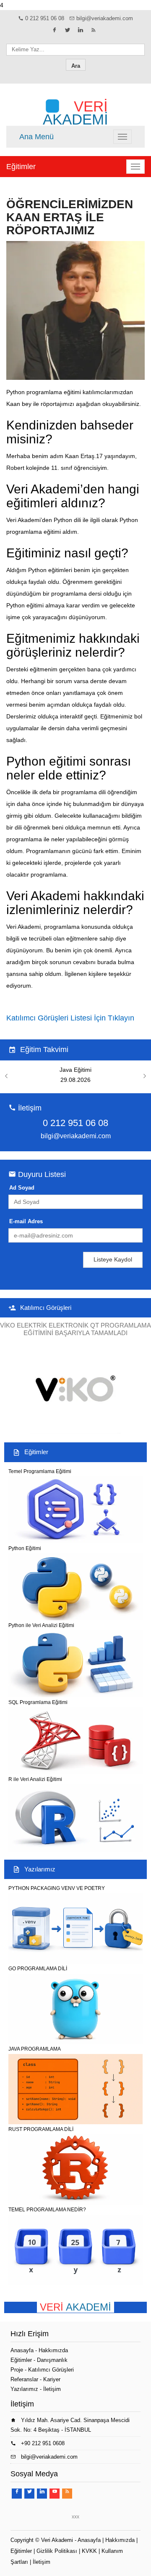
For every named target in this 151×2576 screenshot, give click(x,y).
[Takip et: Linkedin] (81, 32)
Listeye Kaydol (113, 1259)
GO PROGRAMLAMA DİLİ (38, 1969)
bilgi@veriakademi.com (105, 18)
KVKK (89, 2551)
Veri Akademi (57, 2540)
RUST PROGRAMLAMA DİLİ (41, 2129)
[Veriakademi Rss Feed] (67, 2494)
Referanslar (24, 2379)
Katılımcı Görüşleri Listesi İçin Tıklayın (70, 1018)
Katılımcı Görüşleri (46, 1308)
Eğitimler (21, 167)
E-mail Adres (26, 1221)
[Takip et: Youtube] (55, 2494)
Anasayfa (22, 2350)
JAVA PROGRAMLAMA (35, 2049)
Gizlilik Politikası (57, 2551)
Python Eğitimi (25, 1548)
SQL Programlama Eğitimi (38, 1702)
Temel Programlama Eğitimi (40, 1471)
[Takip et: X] (68, 32)
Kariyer (52, 2379)
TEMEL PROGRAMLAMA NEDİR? (47, 2210)
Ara (76, 66)
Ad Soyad (22, 1188)
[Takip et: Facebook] (55, 32)
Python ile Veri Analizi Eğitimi (41, 1625)
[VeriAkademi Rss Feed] (94, 32)
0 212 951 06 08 (45, 18)
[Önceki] (6, 1076)
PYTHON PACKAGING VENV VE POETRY (57, 1888)
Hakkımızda (53, 2350)
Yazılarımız (40, 1869)
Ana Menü (36, 137)
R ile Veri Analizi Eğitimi (35, 1779)
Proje (17, 2370)
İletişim (52, 2389)
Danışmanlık (52, 2360)
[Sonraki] (145, 1076)
